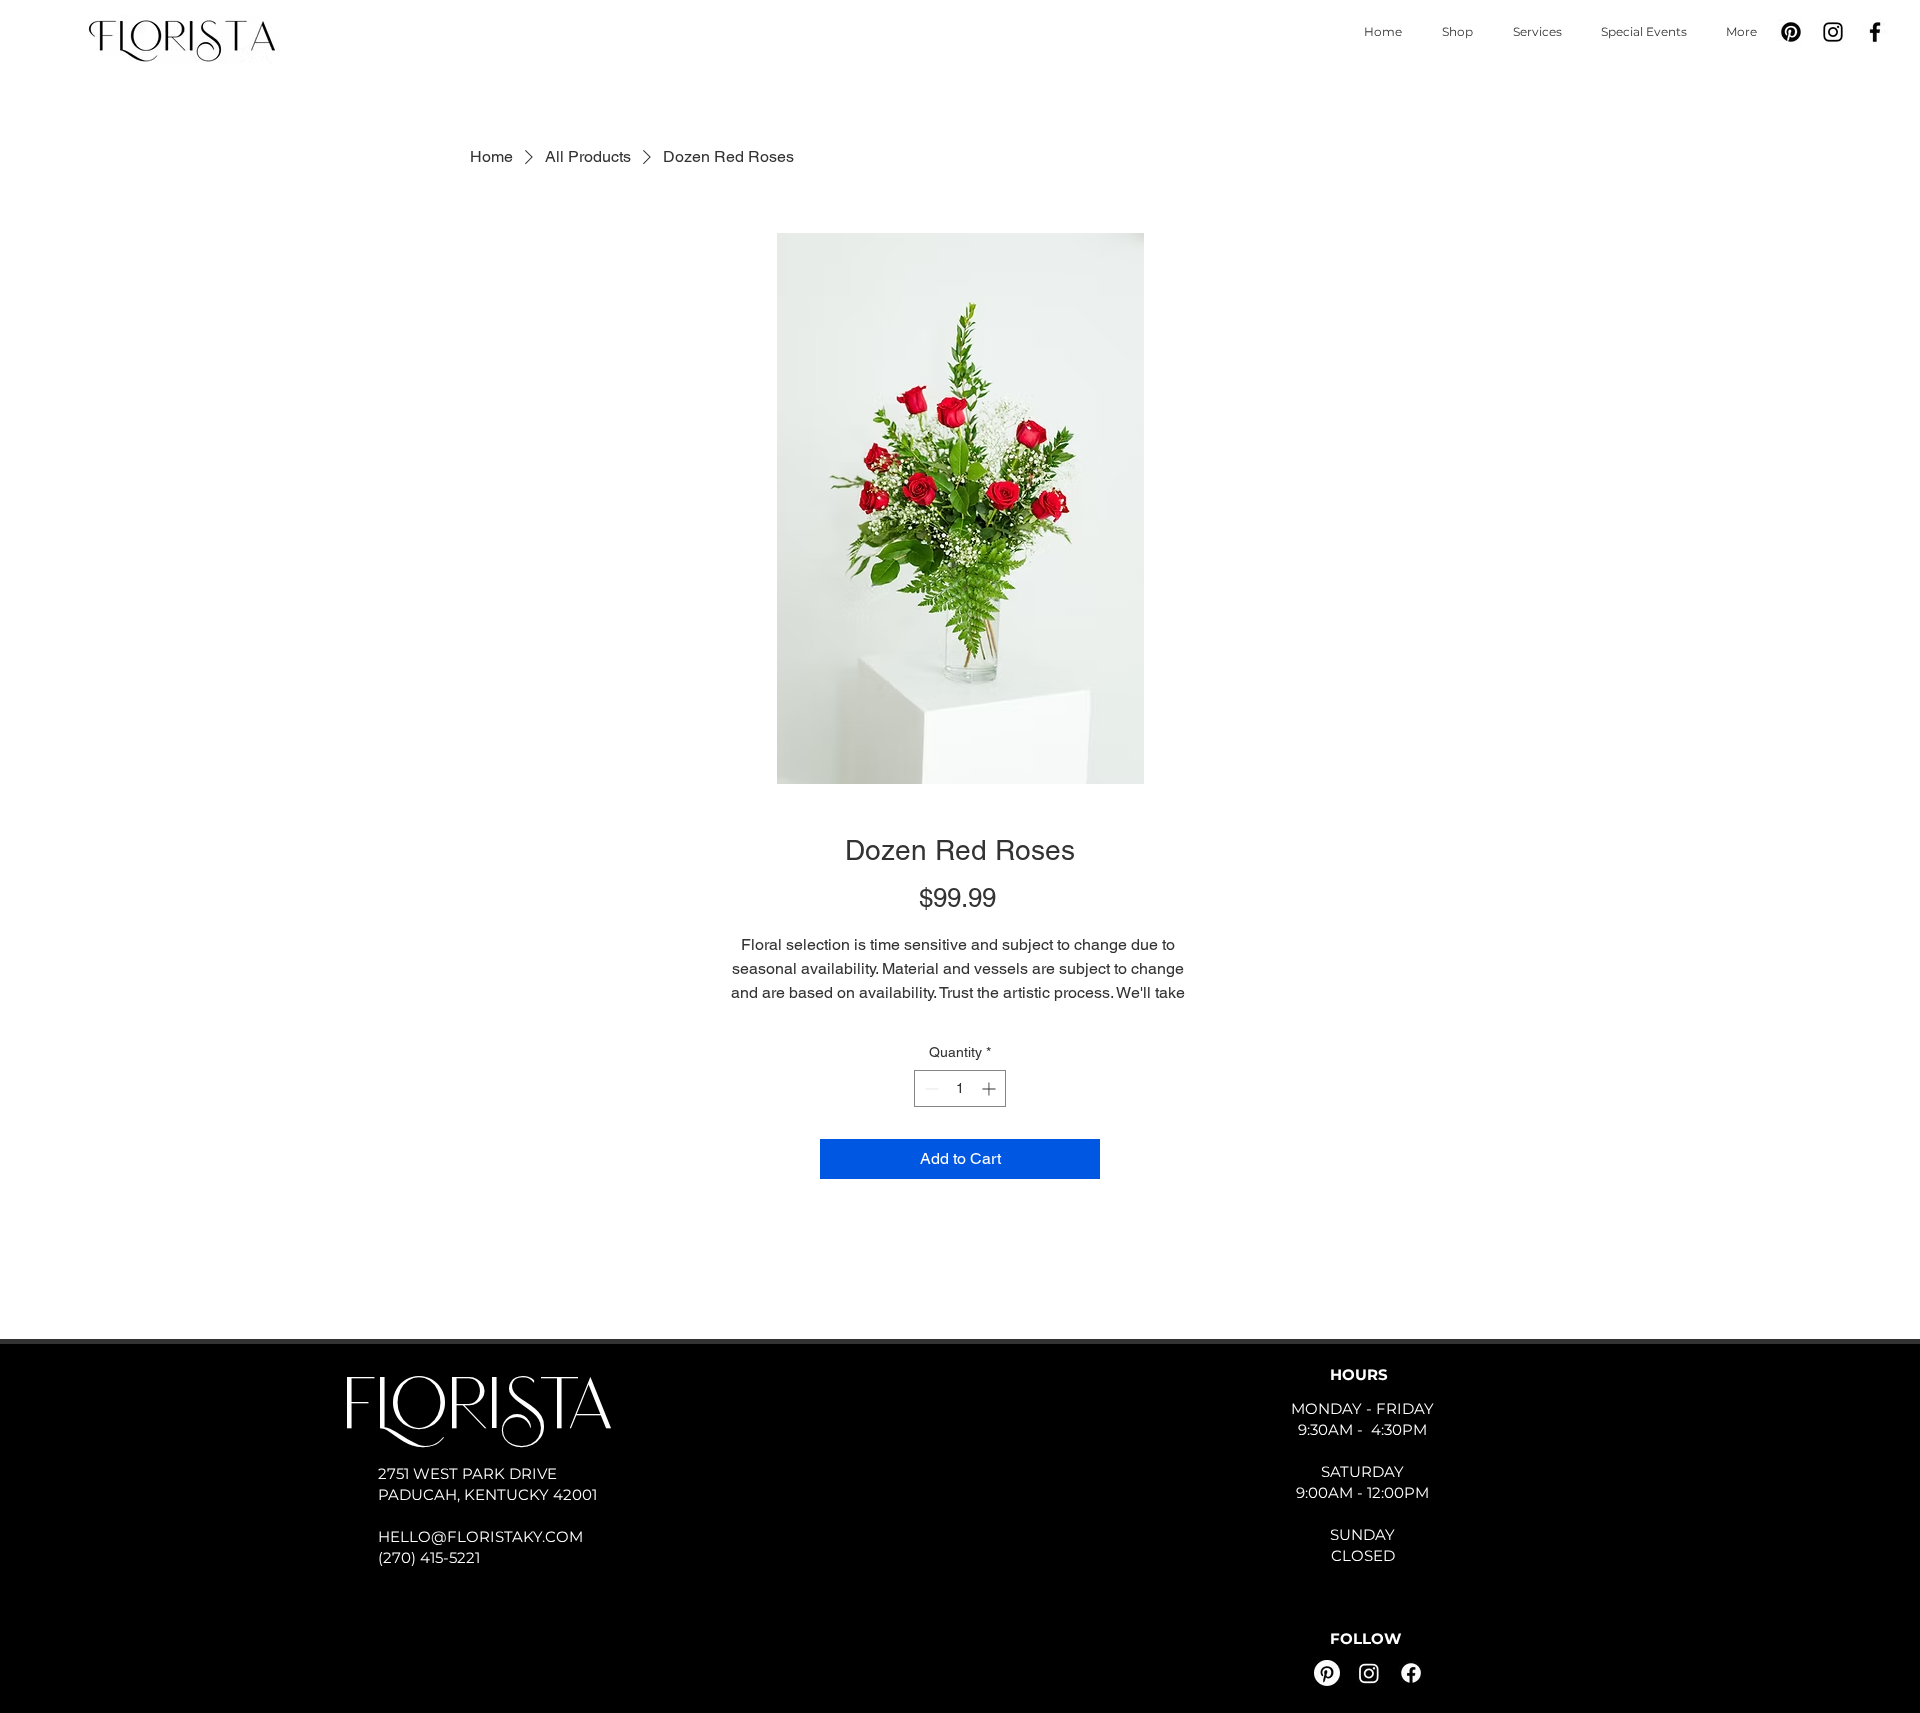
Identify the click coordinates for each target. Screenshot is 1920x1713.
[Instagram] (1833, 32)
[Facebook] (1875, 32)
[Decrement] (929, 1088)
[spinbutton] (960, 1088)
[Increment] (990, 1088)
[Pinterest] (1791, 32)
